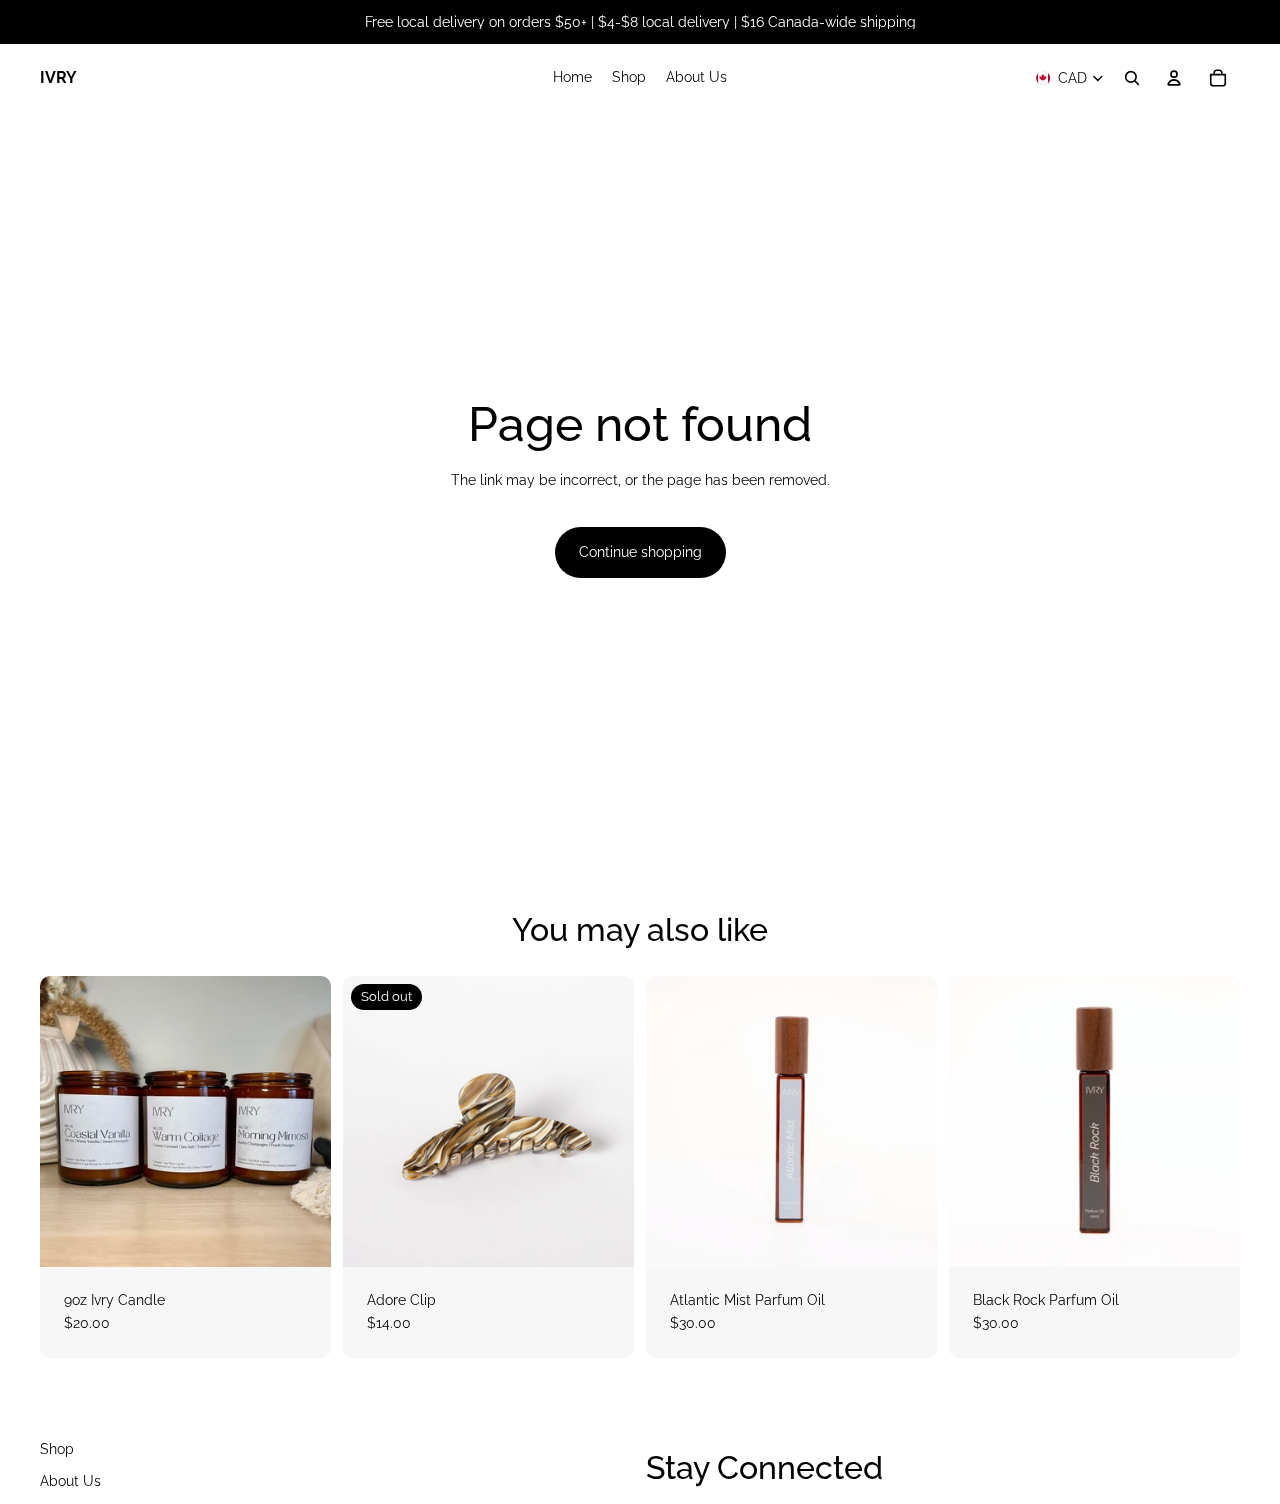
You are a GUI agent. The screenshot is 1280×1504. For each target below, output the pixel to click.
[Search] (1132, 78)
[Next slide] (604, 1121)
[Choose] (300, 1236)
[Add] (906, 1236)
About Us (70, 1480)
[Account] (1174, 78)
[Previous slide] (373, 1121)
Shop (57, 1449)
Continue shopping (640, 552)
